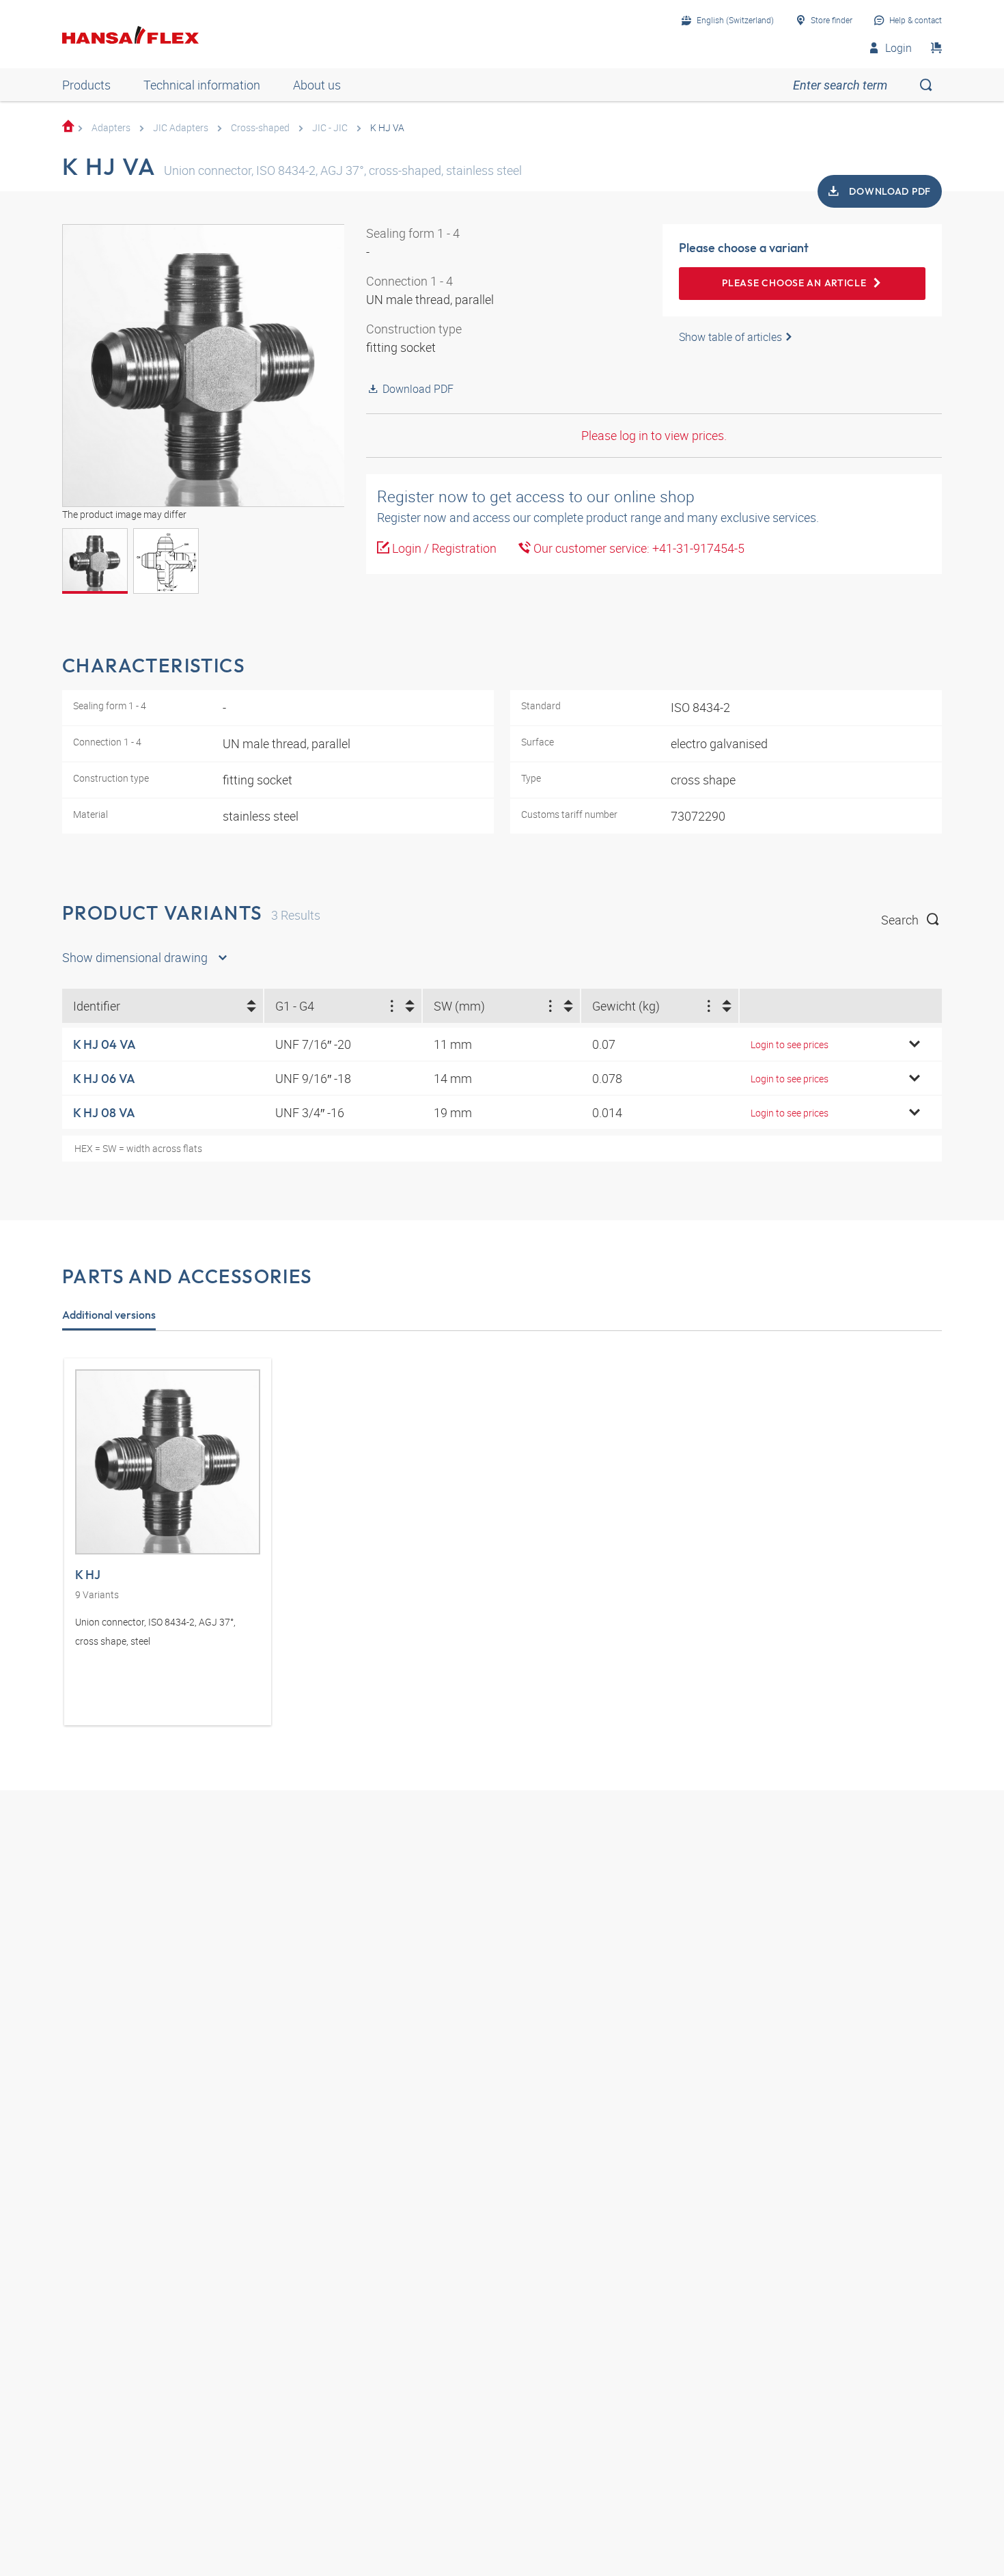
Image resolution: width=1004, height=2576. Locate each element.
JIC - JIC (330, 127)
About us (317, 85)
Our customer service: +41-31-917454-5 (638, 548)
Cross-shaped (260, 127)
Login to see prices (790, 1044)
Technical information (202, 85)
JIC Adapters (181, 127)
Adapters (111, 127)
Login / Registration (443, 548)
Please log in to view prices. (654, 435)
